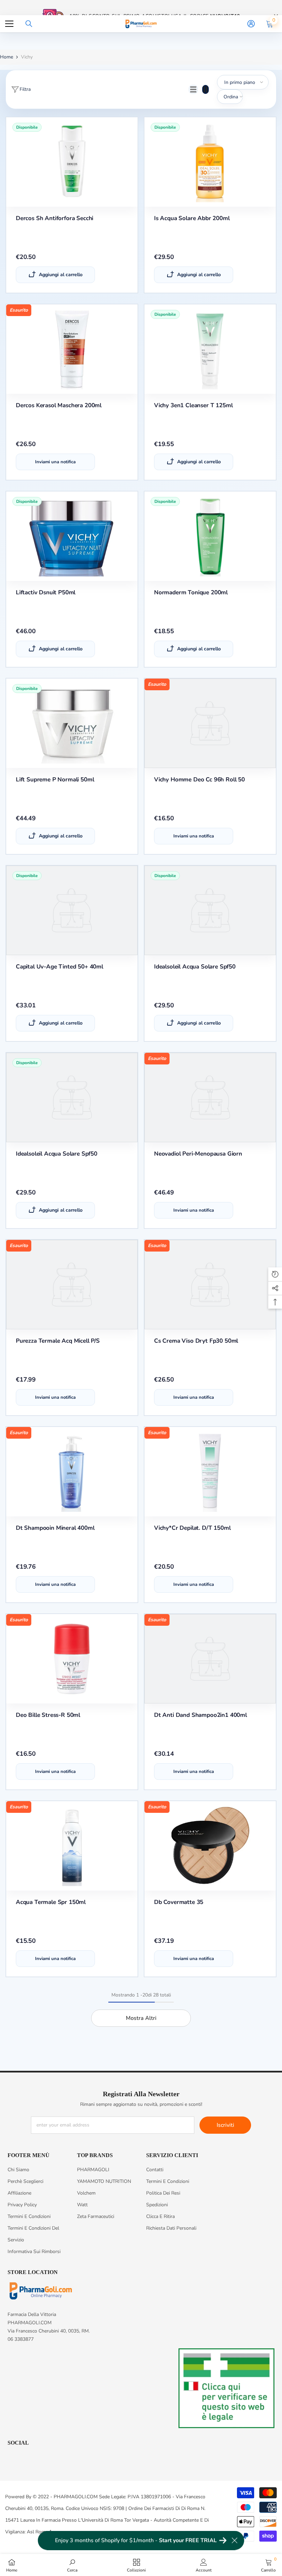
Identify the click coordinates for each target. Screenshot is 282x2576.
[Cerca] (29, 24)
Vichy (27, 57)
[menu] (9, 24)
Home (7, 57)
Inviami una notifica (55, 462)
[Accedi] (251, 24)
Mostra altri (141, 2018)
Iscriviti (225, 2125)
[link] (72, 2565)
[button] (193, 89)
